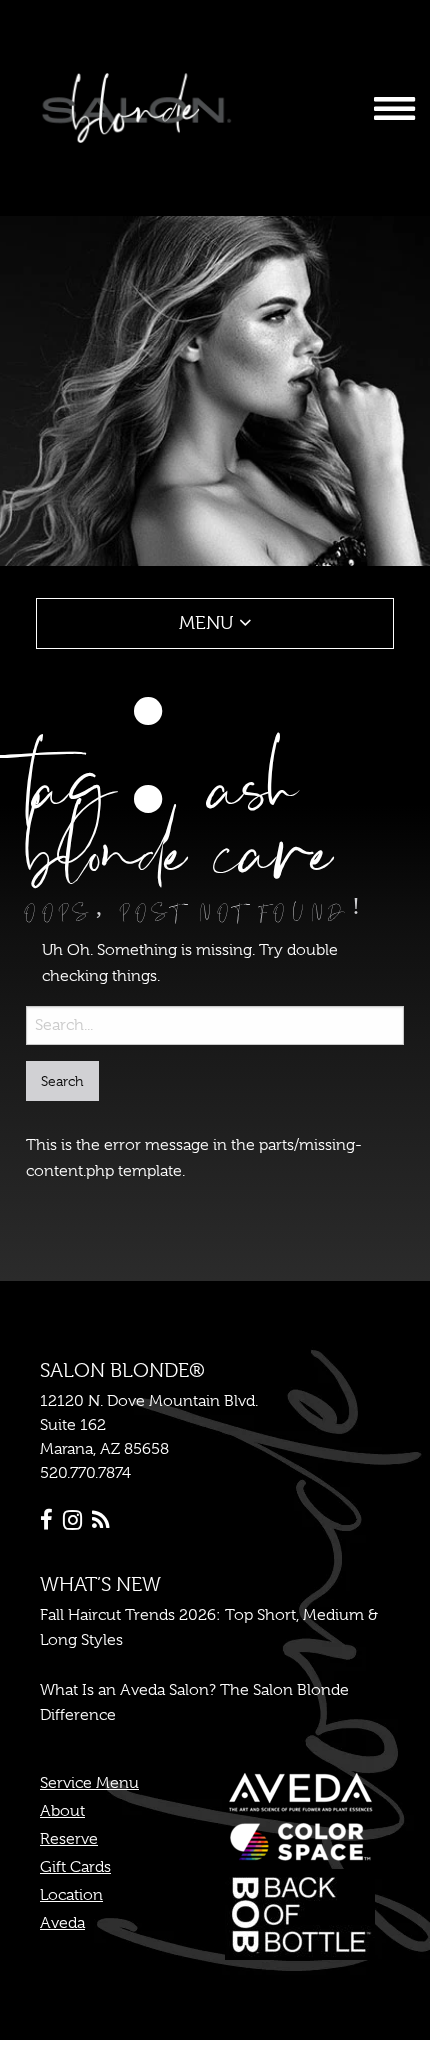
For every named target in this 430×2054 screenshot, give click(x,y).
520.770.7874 (85, 1473)
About (62, 1811)
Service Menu (89, 1783)
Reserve (69, 1839)
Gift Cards (75, 1867)
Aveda (62, 1923)
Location (71, 1895)
